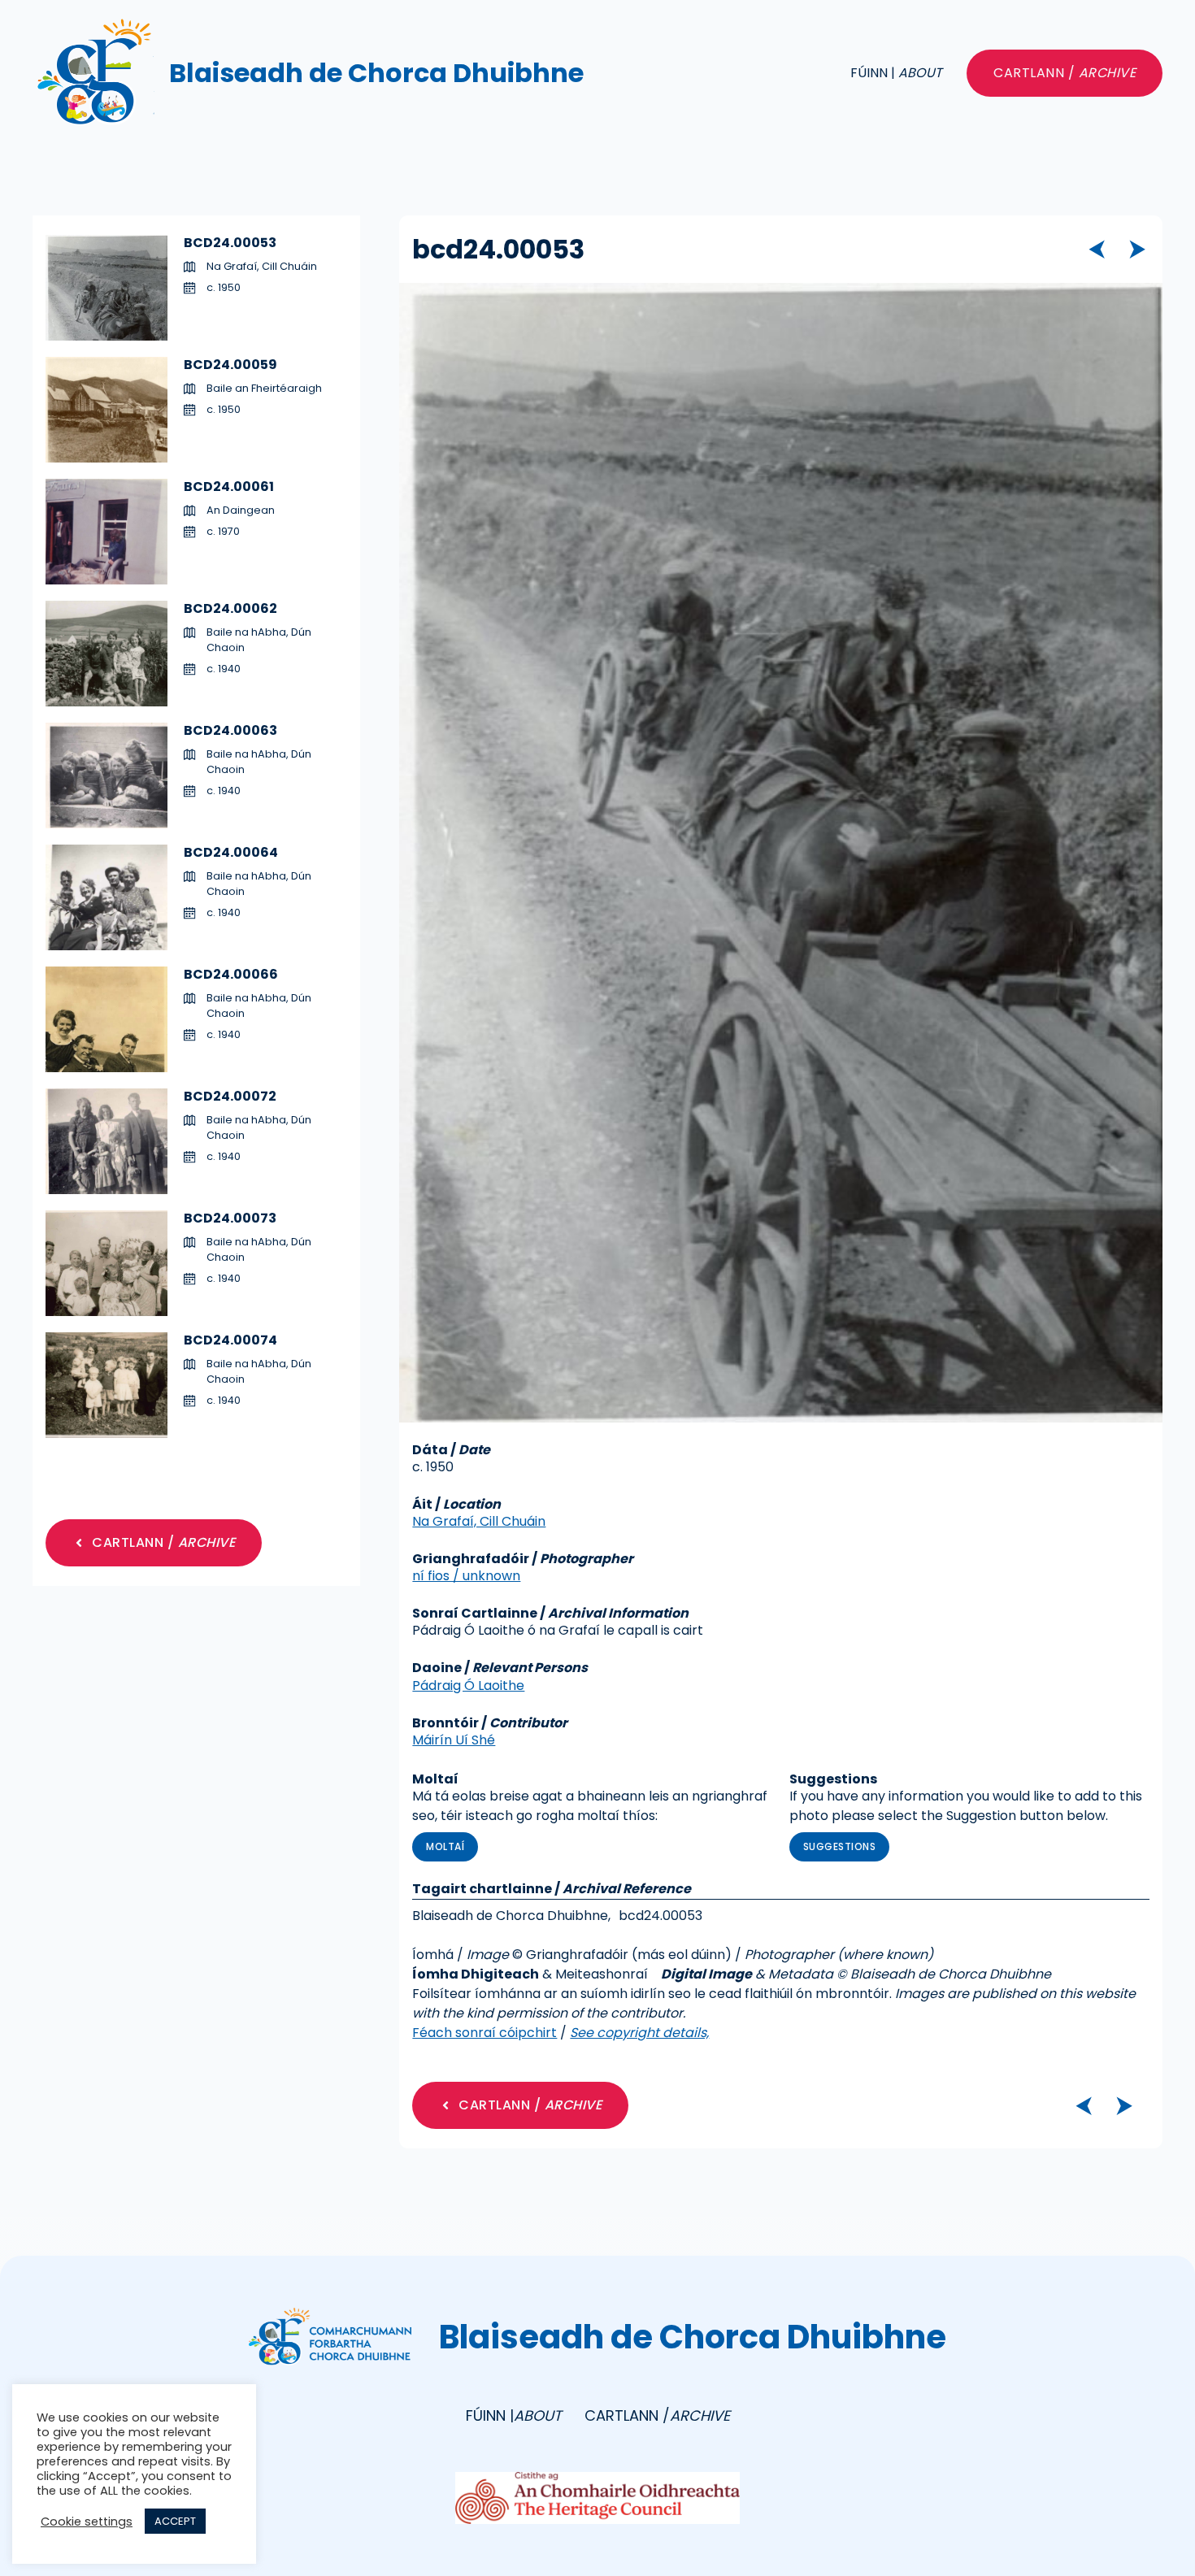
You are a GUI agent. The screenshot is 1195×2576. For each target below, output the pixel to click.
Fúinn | (896, 73)
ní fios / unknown (466, 1576)
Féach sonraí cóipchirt (485, 2033)
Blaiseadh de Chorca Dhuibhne (376, 73)
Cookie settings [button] (87, 2522)
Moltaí (445, 1846)
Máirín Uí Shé (454, 1740)
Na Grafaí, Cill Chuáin (479, 1521)
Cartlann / (1065, 73)
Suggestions (840, 1846)
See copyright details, (639, 2033)
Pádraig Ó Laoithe (468, 1685)
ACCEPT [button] (175, 2521)
